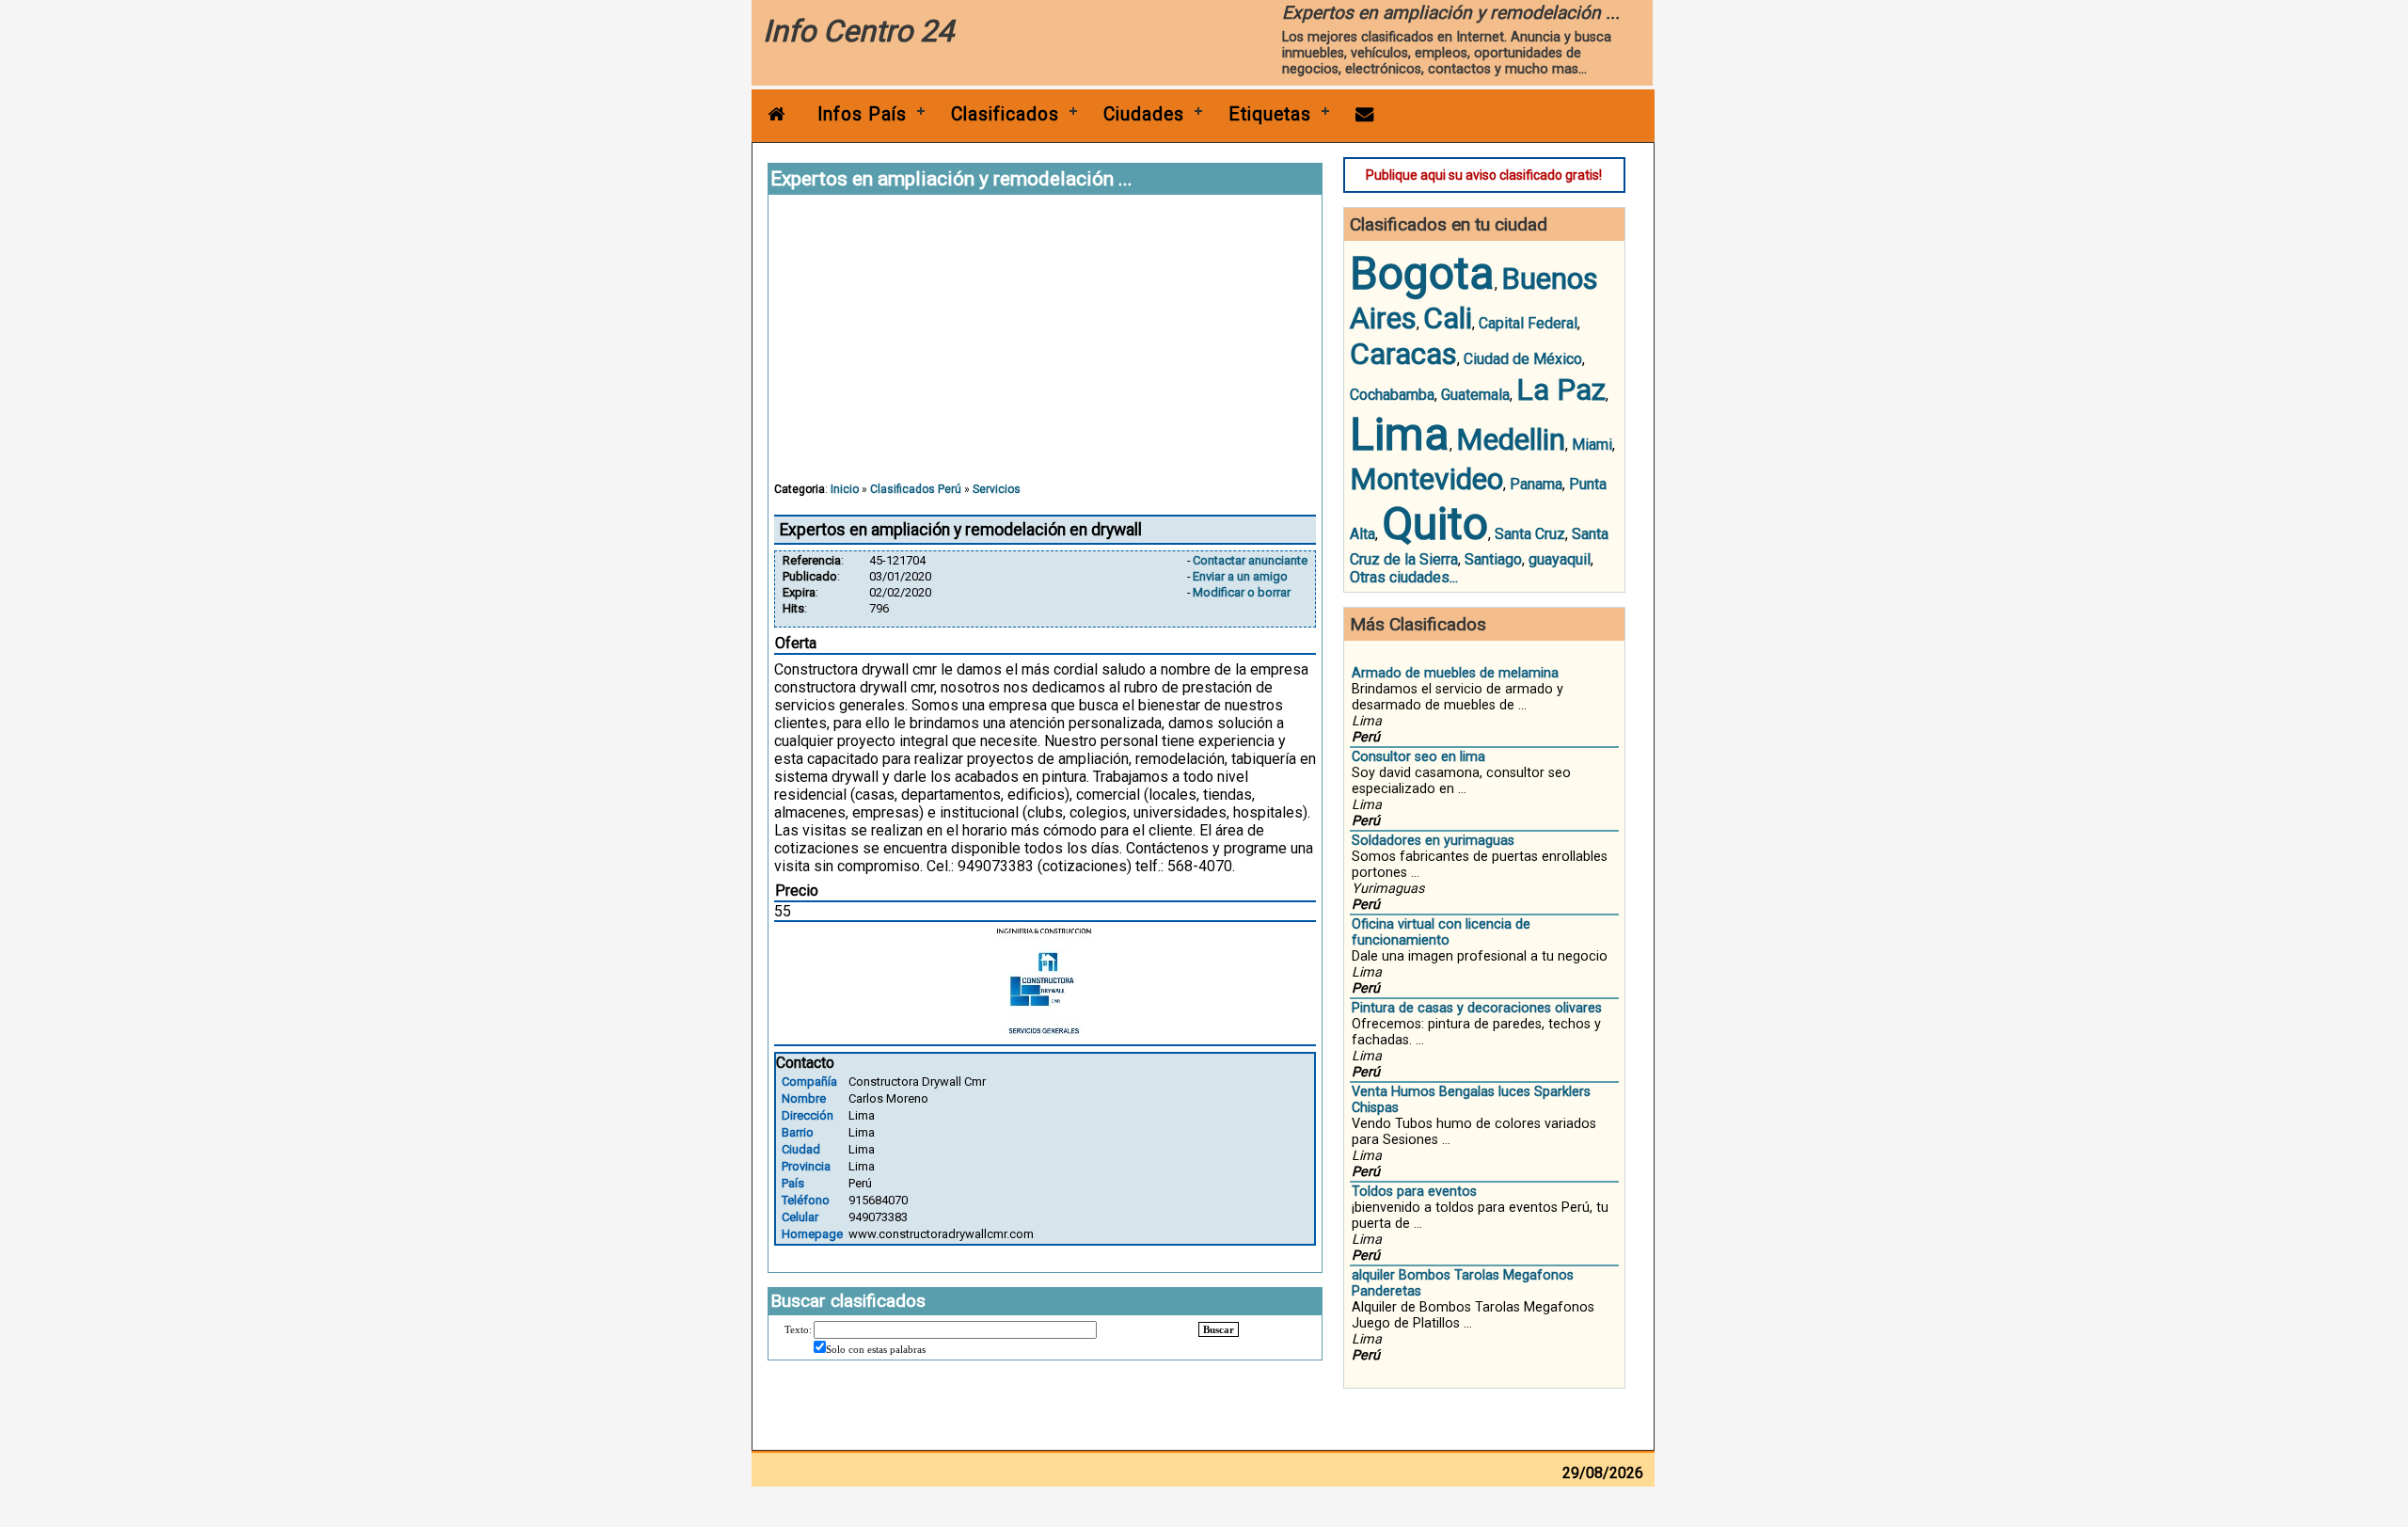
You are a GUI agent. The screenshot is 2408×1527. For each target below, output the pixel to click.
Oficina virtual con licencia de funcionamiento (1441, 932)
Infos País (862, 114)
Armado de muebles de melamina (1455, 673)
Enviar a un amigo (1240, 576)
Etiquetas (1270, 114)
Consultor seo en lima (1418, 757)
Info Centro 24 (858, 31)
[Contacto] (1365, 114)
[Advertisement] (1045, 347)
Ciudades (1144, 114)
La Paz (1561, 390)
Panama (1536, 484)
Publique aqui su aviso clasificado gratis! (1484, 175)
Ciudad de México (1523, 359)
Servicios (997, 489)
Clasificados (1005, 114)
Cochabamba (1392, 395)
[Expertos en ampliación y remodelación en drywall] (1045, 1033)
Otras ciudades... (1404, 577)
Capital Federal (1528, 323)
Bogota (1422, 273)
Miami (1592, 445)
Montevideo (1426, 479)
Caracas (1403, 354)
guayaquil (1560, 559)
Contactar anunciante (1250, 560)
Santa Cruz (1530, 534)
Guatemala (1475, 395)
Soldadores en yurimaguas (1433, 841)
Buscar (1219, 1329)
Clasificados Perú (916, 489)
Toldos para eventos (1414, 1192)
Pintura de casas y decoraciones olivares (1477, 1008)
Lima (1400, 434)
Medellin (1511, 439)
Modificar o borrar (1242, 592)
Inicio (845, 489)
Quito (1435, 524)
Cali (1448, 318)
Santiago (1493, 559)
